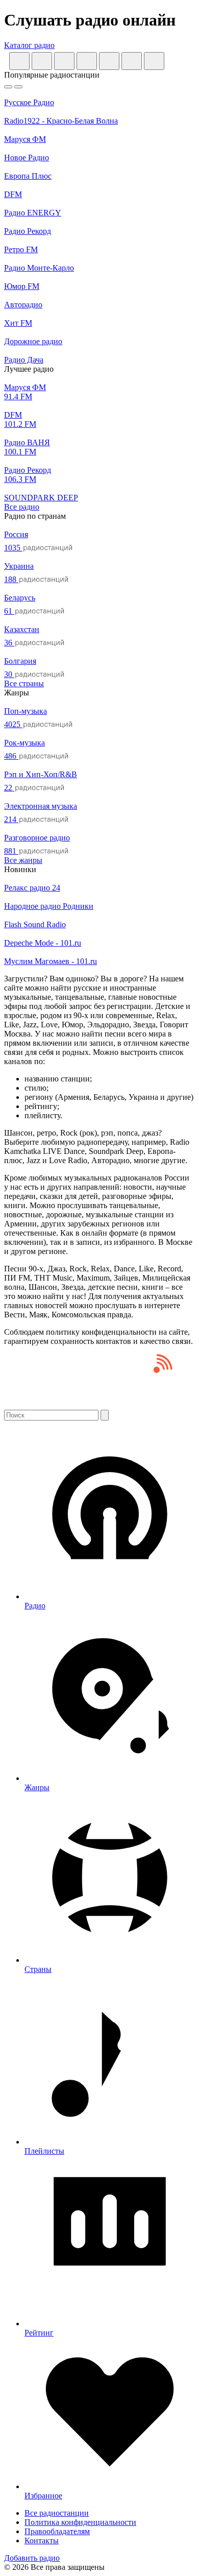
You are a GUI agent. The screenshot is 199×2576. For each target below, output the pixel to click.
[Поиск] (105, 1415)
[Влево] (8, 87)
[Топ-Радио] (99, 1405)
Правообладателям (57, 2531)
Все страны (24, 683)
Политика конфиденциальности (80, 2522)
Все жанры (23, 860)
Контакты (42, 2541)
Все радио (22, 507)
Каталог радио (29, 45)
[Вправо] (18, 87)
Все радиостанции (57, 2513)
